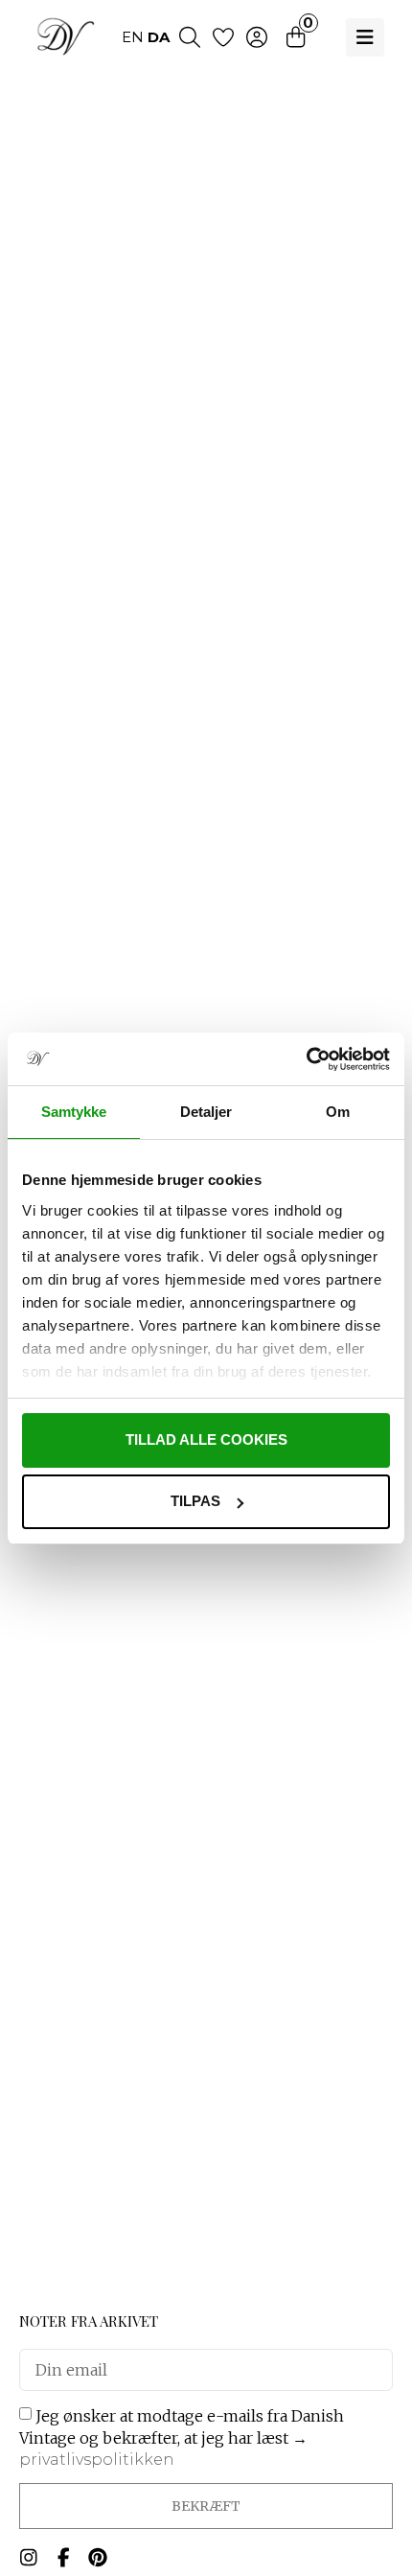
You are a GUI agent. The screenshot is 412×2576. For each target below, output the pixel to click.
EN (133, 37)
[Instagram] (29, 2558)
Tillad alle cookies (206, 1439)
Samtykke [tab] (74, 1112)
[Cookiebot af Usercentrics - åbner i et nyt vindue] (306, 1059)
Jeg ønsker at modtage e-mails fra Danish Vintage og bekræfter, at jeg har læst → (182, 2437)
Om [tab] (338, 1112)
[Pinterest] (98, 2558)
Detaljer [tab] (206, 1112)
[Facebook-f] (63, 2558)
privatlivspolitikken (97, 2460)
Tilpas (195, 1501)
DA (159, 37)
